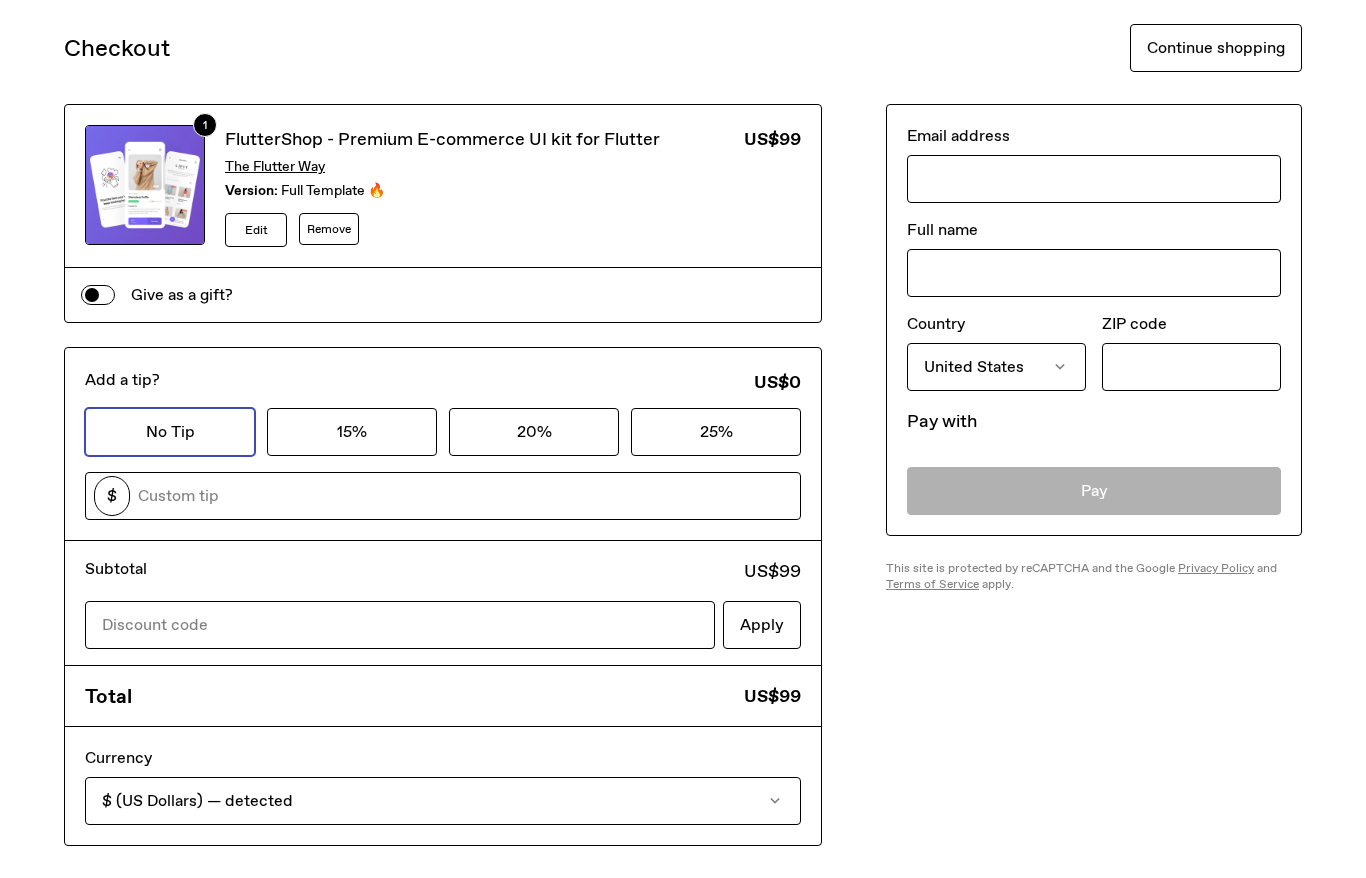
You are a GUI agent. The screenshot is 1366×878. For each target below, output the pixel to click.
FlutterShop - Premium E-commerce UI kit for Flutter (442, 139)
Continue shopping (1216, 47)
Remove (329, 229)
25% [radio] (716, 431)
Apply (762, 624)
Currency (118, 757)
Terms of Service (932, 584)
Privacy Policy (1216, 568)
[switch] (98, 295)
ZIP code (1134, 323)
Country (936, 323)
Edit (256, 230)
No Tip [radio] (170, 431)
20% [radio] (534, 431)
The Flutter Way (275, 166)
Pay (1094, 490)
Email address (958, 135)
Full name (942, 229)
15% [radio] (352, 431)
